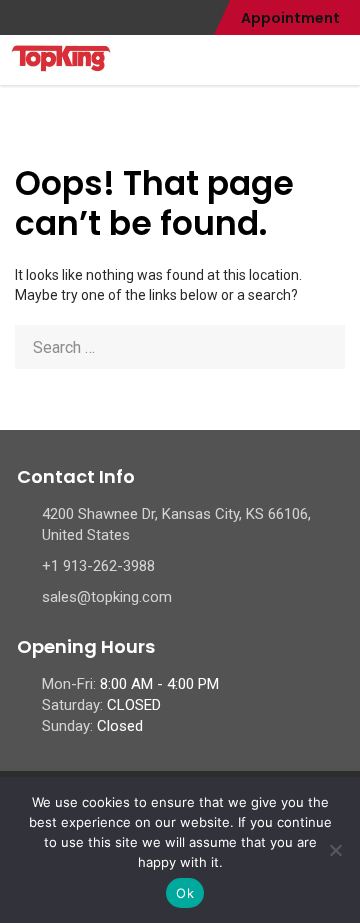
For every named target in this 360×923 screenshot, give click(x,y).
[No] (335, 850)
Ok (185, 893)
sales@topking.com (107, 597)
